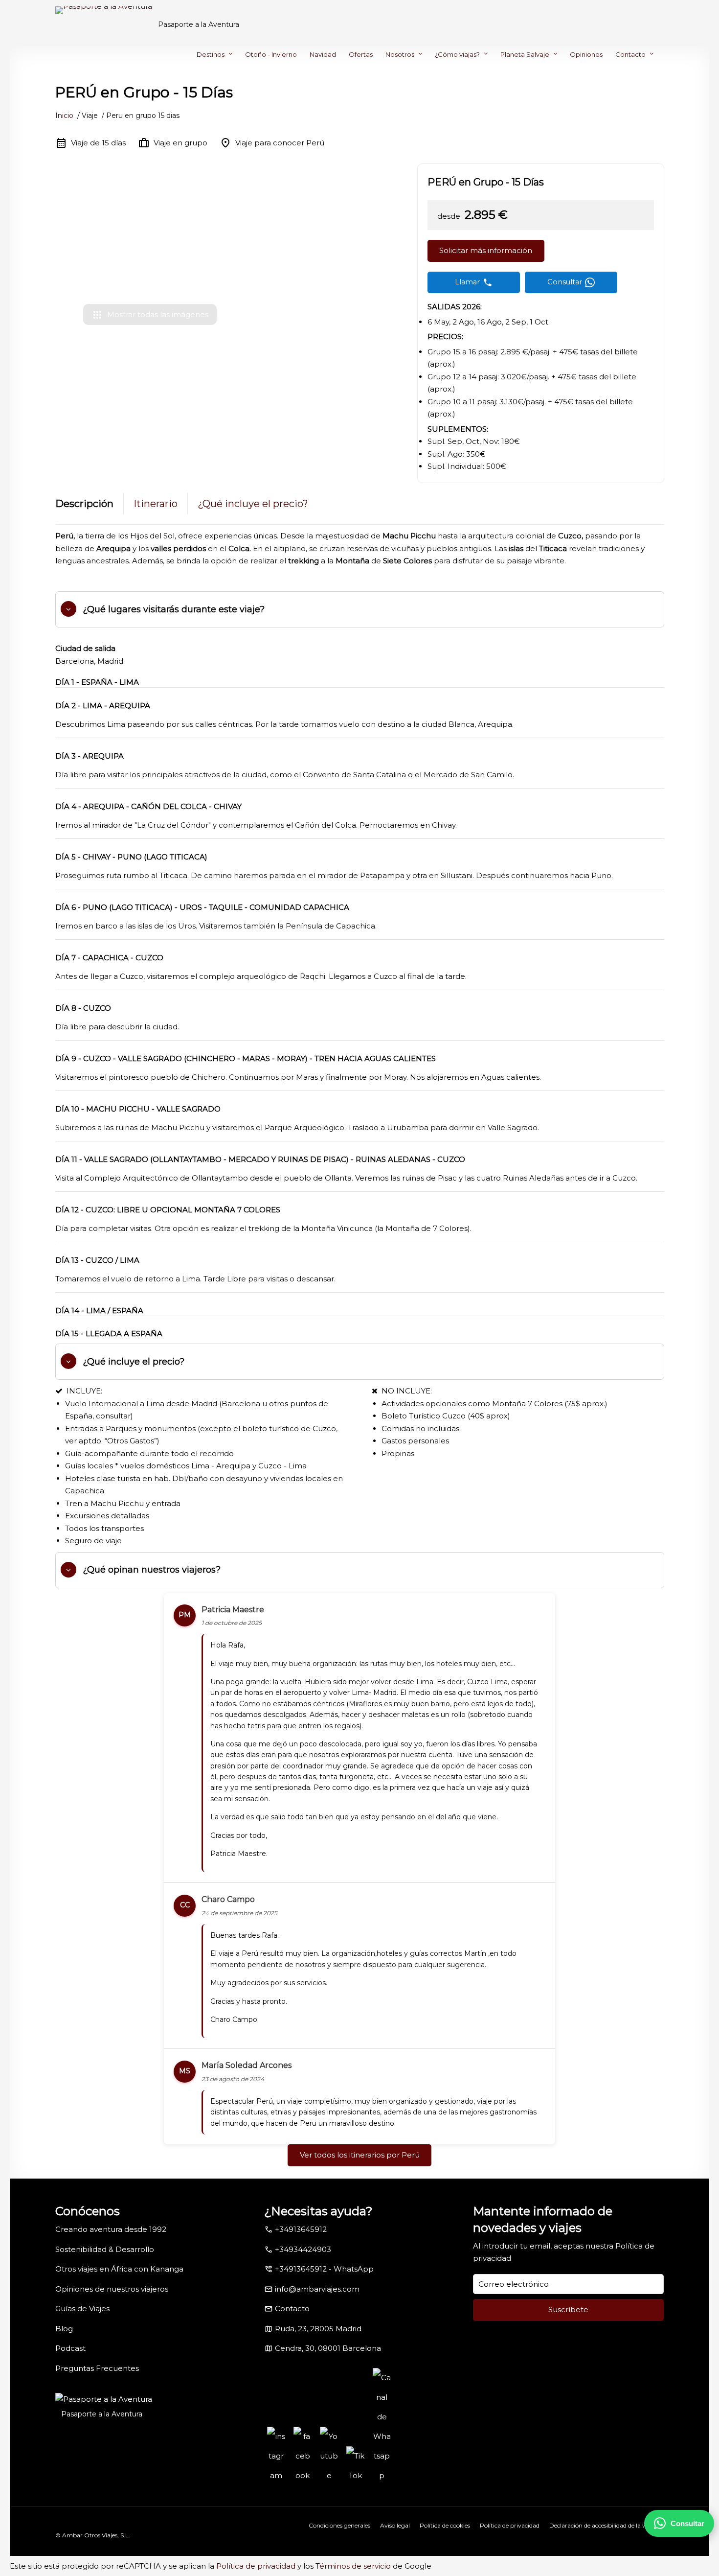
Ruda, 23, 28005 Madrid (318, 2329)
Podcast (70, 2348)
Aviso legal (395, 2525)
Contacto (630, 54)
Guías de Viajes (82, 2309)
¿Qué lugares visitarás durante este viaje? (174, 609)
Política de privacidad (510, 2525)
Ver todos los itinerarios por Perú (360, 2155)
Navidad (323, 54)
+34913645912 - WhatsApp (324, 2269)
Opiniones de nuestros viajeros (112, 2289)
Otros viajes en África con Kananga (119, 2269)
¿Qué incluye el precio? (253, 504)
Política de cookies (445, 2525)
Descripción (84, 504)
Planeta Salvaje (525, 54)
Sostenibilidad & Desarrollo (105, 2249)
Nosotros (400, 54)
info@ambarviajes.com (317, 2289)
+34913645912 (301, 2229)
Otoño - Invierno (271, 54)
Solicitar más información (486, 250)
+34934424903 (303, 2249)
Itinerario (156, 504)
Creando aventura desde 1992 (111, 2229)
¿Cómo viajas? (457, 54)
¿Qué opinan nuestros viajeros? (152, 1570)
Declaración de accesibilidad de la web (602, 2525)
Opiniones (586, 54)
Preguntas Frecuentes (97, 2368)
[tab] (360, 609)
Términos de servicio (353, 2566)
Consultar (687, 2523)
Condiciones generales (339, 2525)
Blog (64, 2329)
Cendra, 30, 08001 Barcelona (328, 2348)
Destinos (211, 54)
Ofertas (361, 54)
